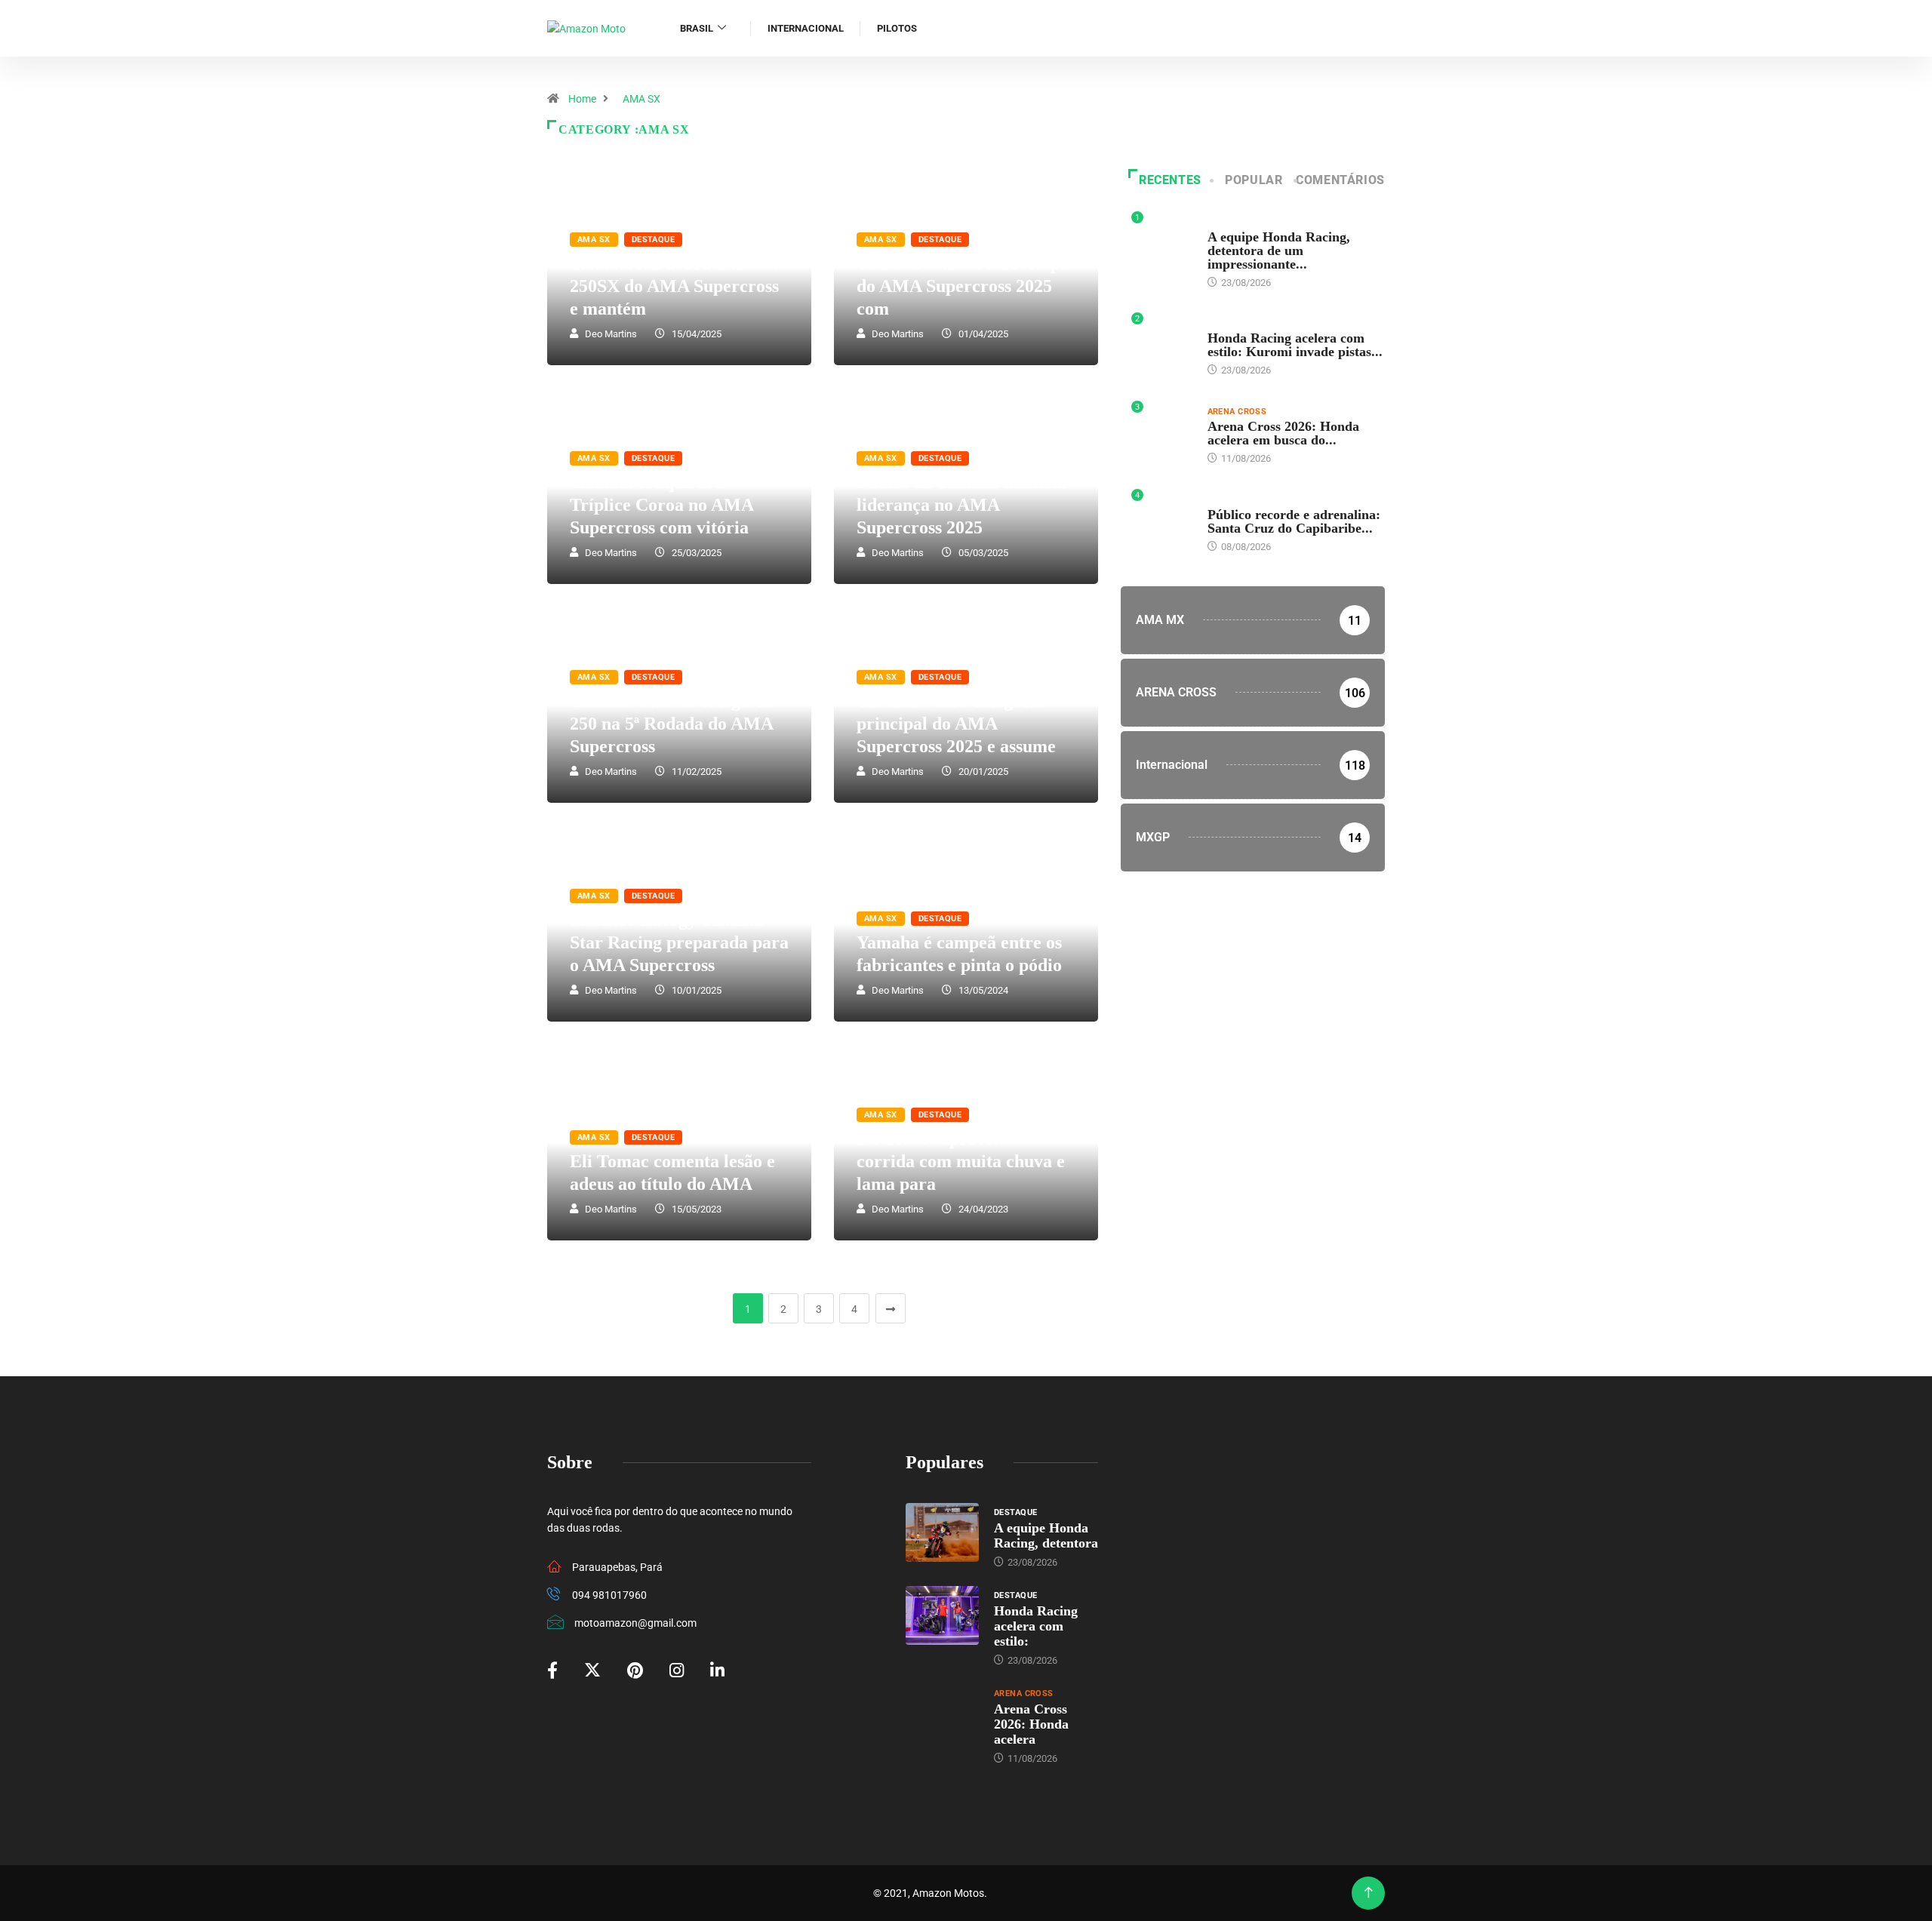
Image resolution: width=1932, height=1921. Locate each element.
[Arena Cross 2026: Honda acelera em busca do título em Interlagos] (942, 1714)
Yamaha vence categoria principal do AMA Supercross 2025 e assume (956, 724)
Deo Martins (611, 334)
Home (582, 99)
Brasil (697, 28)
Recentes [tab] (1170, 180)
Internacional (806, 28)
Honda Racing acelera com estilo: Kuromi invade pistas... (1295, 345)
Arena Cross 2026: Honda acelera (1031, 1724)
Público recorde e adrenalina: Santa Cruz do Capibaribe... (1294, 521)
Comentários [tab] (1340, 180)
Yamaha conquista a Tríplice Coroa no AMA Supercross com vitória (661, 505)
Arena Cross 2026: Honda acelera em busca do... (1283, 433)
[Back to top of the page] (1369, 1893)
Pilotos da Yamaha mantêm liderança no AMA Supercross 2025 (962, 505)
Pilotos (897, 28)
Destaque (654, 240)
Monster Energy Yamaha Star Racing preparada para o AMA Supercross (679, 942)
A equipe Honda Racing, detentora (1046, 1535)
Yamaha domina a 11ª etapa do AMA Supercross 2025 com (963, 286)
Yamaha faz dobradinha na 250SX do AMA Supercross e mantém (674, 286)
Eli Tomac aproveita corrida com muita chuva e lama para (961, 1161)
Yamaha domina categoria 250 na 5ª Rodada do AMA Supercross (671, 724)
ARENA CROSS (1237, 412)
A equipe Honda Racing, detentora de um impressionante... (1279, 250)
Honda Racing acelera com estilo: (1036, 1626)
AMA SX (641, 99)
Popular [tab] (1254, 180)
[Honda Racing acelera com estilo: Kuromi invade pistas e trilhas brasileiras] (942, 1615)
